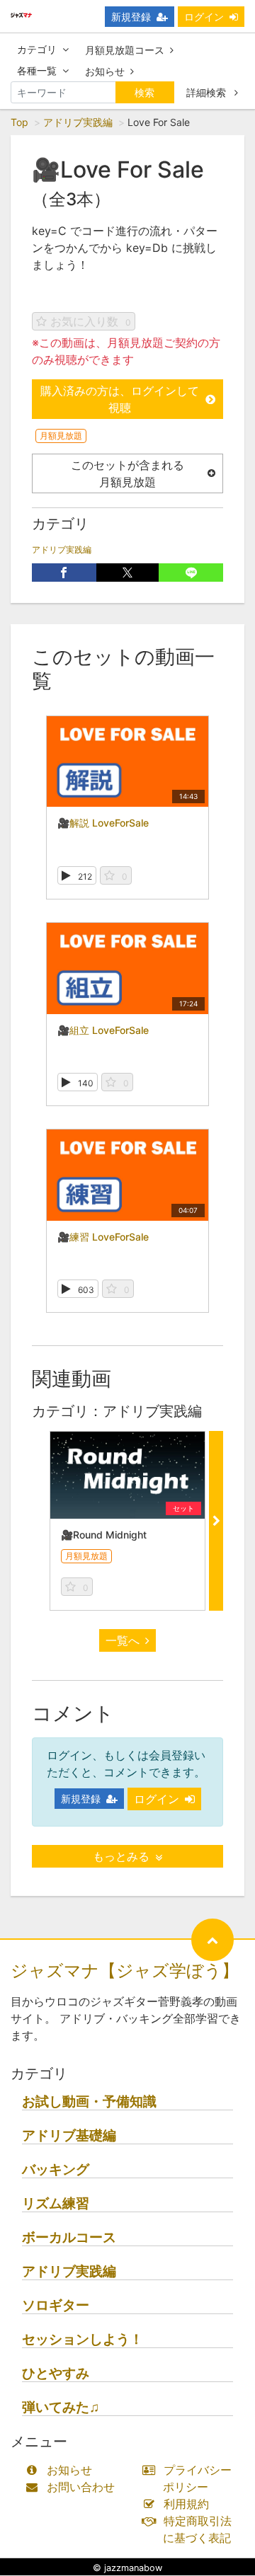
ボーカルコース (69, 2237)
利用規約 (186, 2504)
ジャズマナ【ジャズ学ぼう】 (125, 1971)
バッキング (56, 2169)
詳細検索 (208, 92)
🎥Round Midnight (104, 1535)
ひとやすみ (56, 2373)
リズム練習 (56, 2203)
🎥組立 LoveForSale (103, 1030)
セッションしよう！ (83, 2339)
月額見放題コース (125, 50)
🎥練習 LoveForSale (103, 1237)
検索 (144, 92)
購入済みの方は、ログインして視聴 (120, 399)
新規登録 (131, 17)
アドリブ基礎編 (69, 2135)
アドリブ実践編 (78, 122)
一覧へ (123, 1640)
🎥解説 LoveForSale (103, 823)
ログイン (204, 17)
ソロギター (56, 2305)
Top (19, 122)
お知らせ (105, 71)
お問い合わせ (81, 2487)
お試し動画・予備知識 (89, 2101)
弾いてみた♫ (61, 2407)
